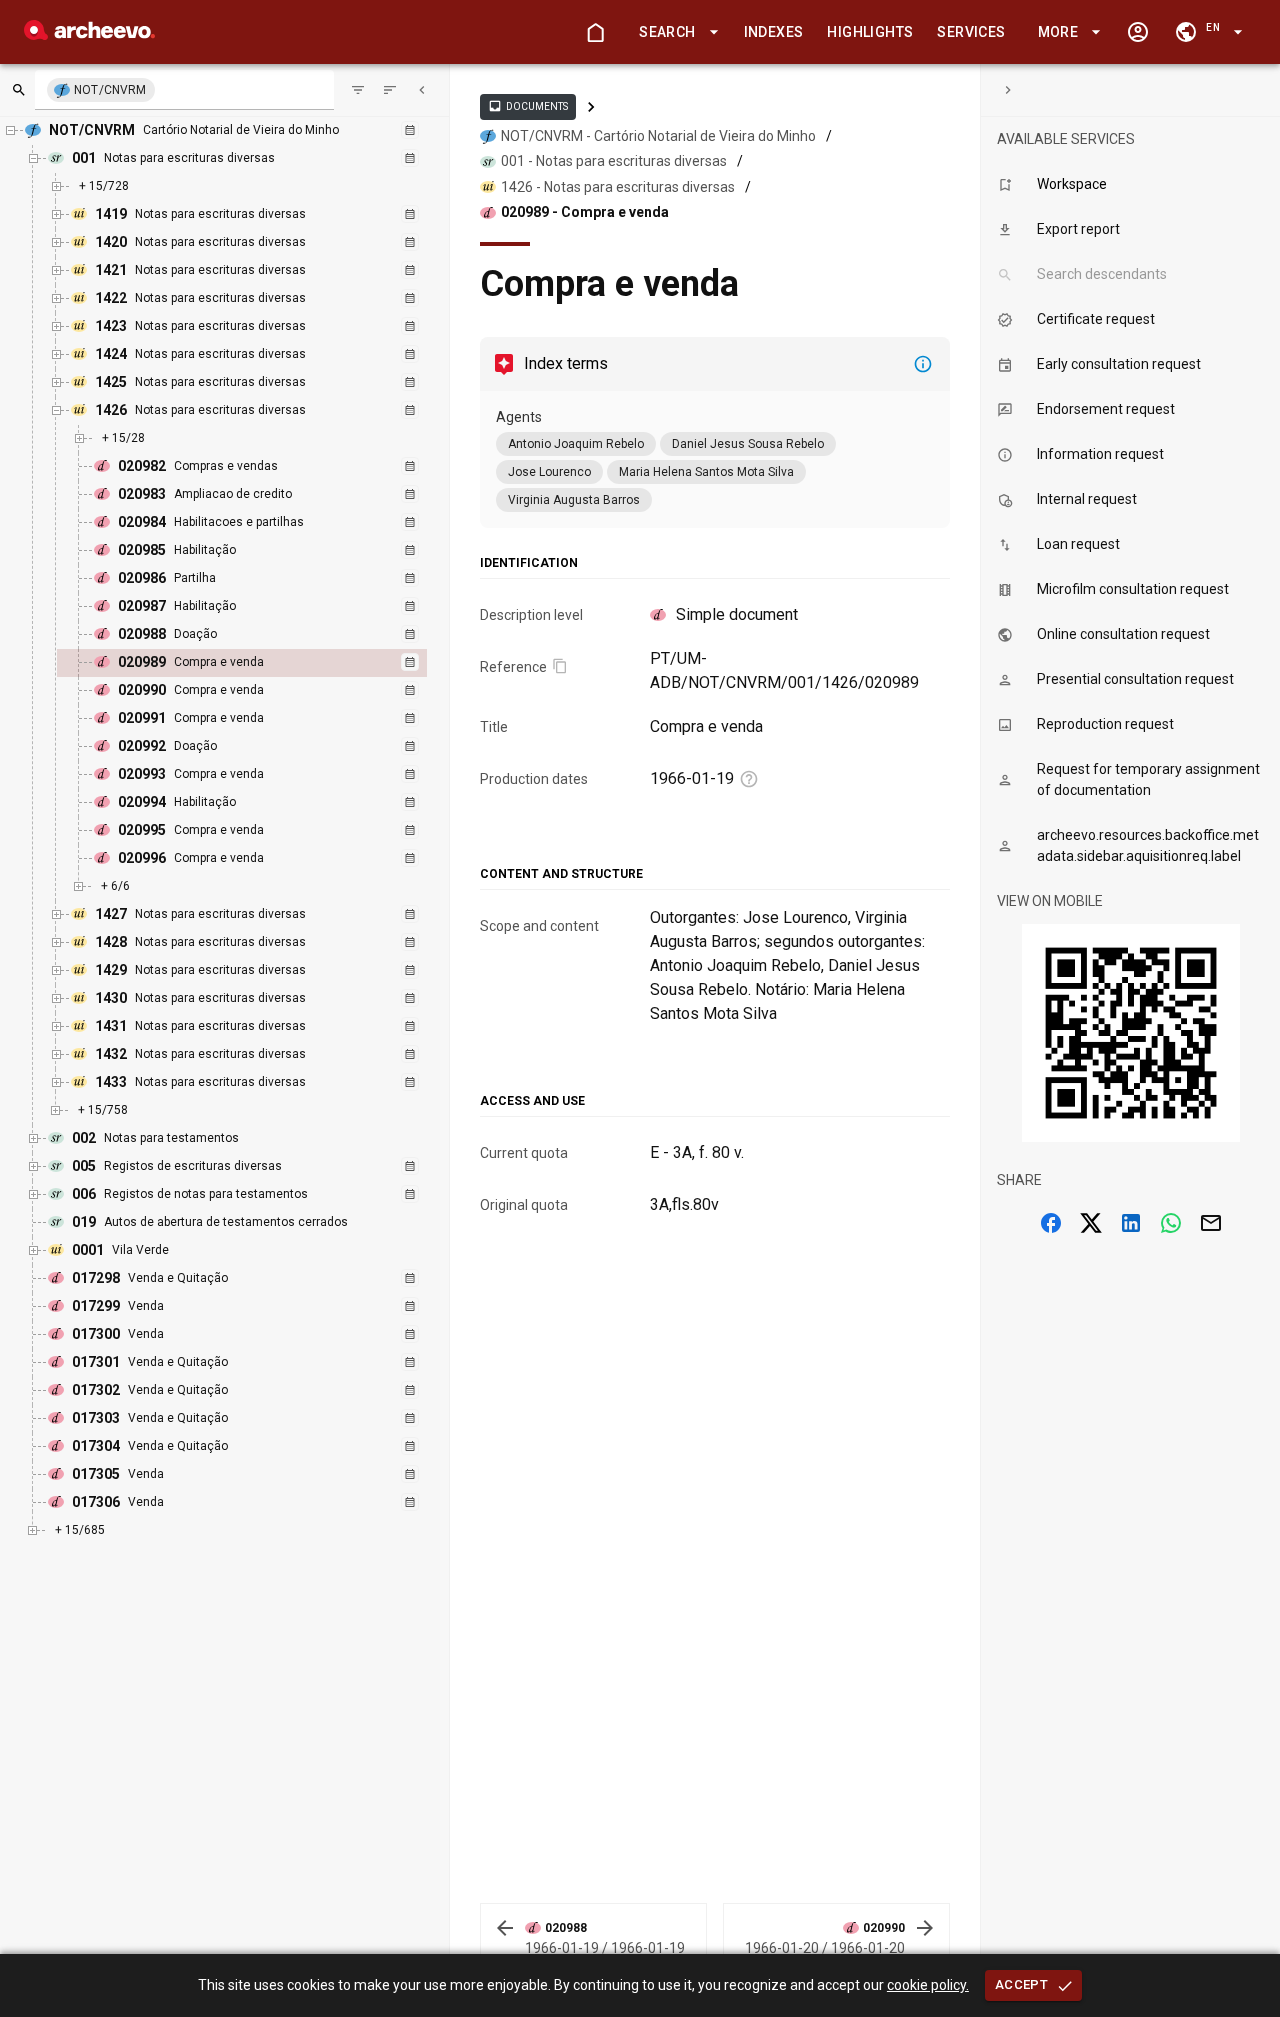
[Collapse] (422, 90)
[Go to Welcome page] (595, 32)
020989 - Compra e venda (585, 212)
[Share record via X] (1091, 1223)
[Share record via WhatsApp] (1171, 1223)
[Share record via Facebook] (1051, 1223)
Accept (1021, 1984)
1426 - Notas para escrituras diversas (618, 187)
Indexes (774, 32)
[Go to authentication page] (1138, 32)
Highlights (870, 32)
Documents (528, 106)
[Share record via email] (1211, 1223)
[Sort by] (358, 90)
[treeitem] (263, 663)
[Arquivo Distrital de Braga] (89, 34)
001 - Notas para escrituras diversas (614, 161)
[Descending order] (390, 90)
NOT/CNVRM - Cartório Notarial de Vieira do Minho (658, 136)
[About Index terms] (923, 364)
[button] (675, 32)
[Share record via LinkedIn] (1131, 1223)
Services (971, 32)
